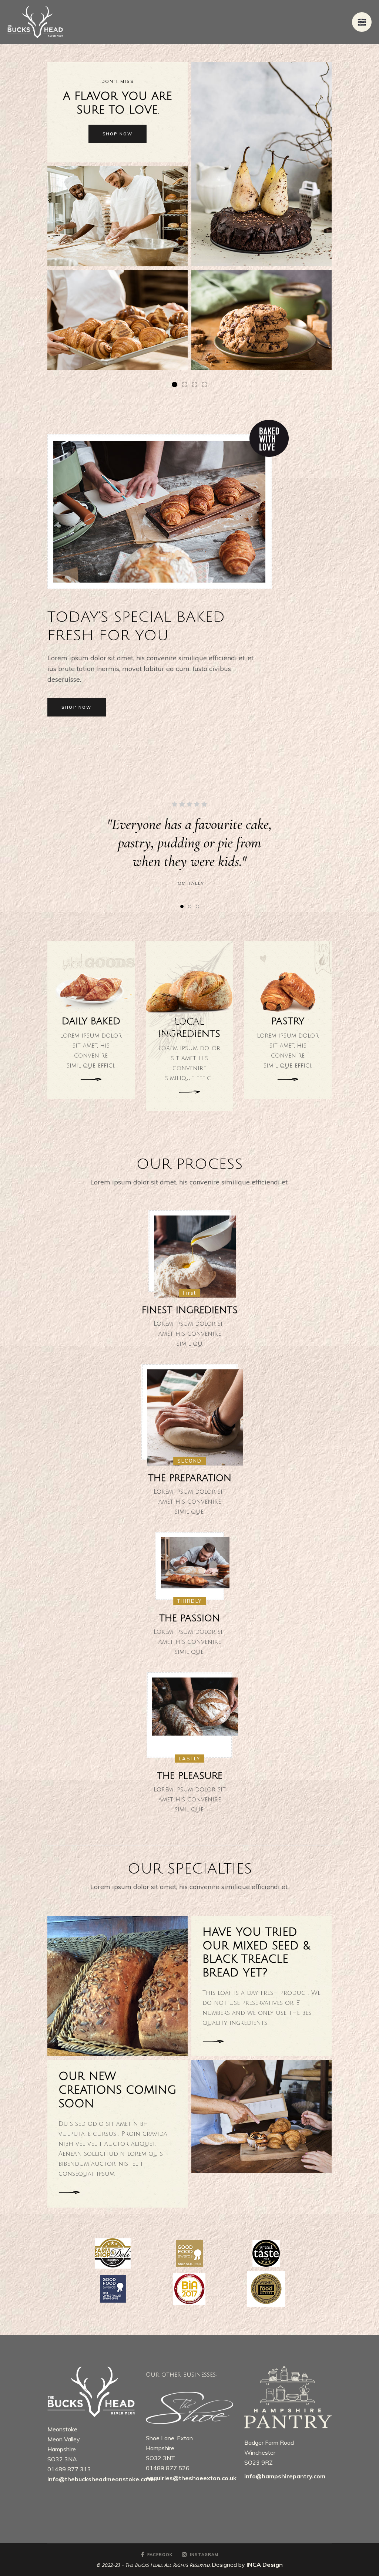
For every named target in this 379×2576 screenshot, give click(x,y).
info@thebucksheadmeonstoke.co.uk (101, 2479)
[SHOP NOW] (216, 2042)
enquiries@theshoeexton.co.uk (192, 2478)
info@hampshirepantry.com (285, 2476)
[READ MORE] (91, 1079)
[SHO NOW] (70, 2193)
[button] (182, 906)
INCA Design (265, 2565)
